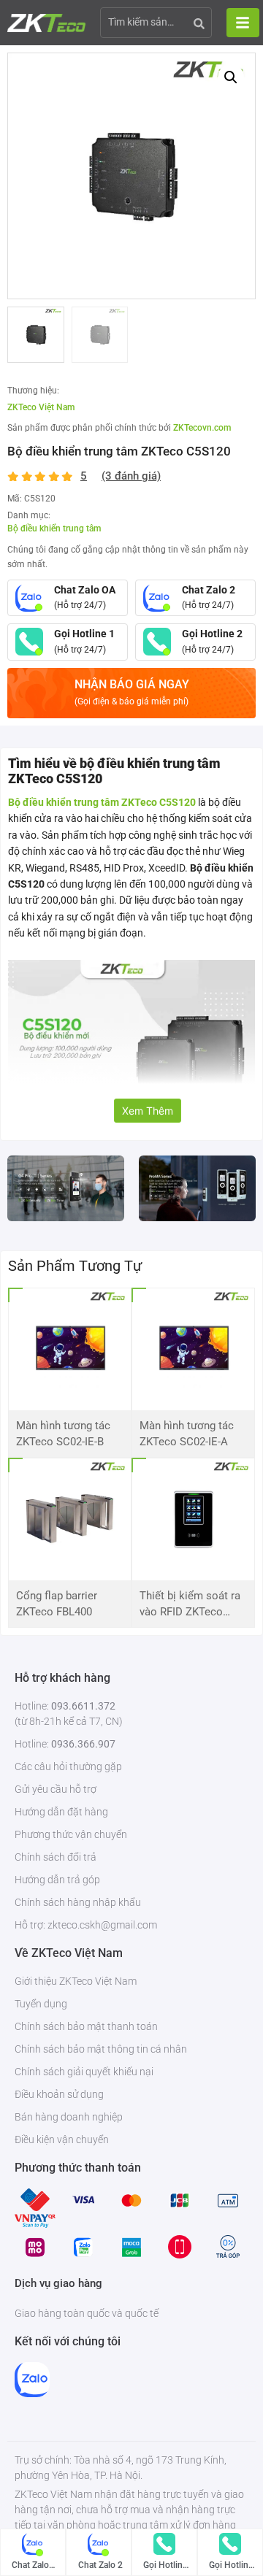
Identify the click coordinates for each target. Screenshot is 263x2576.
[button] (231, 77)
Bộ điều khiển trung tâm (54, 528)
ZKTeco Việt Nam (41, 407)
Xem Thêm (148, 1111)
